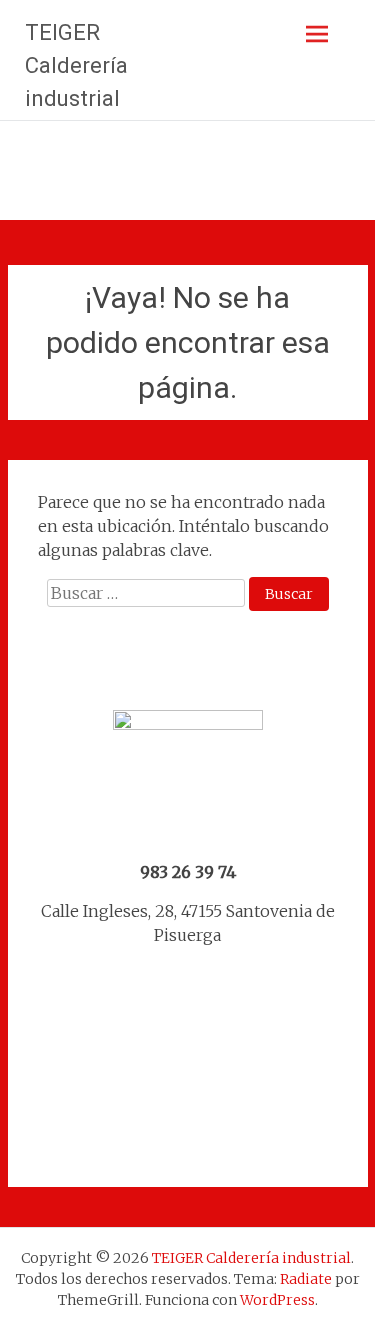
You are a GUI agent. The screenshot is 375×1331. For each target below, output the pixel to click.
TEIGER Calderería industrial (76, 65)
